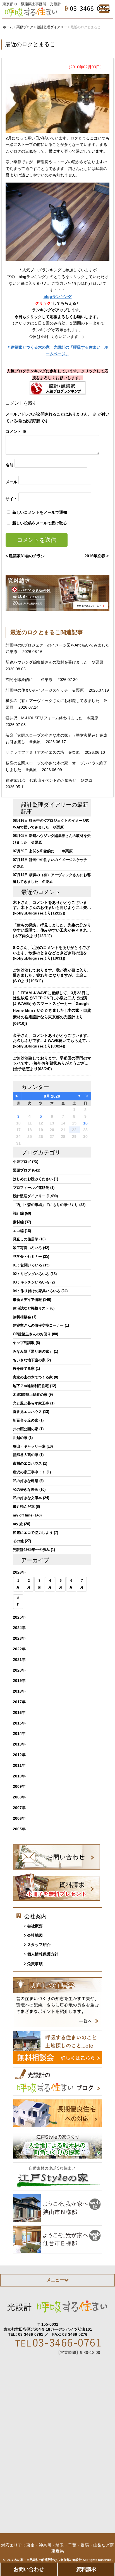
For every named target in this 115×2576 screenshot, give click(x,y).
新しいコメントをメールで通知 (40, 512)
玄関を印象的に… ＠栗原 (30, 680)
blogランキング (58, 297)
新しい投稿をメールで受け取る (40, 523)
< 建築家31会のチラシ (25, 556)
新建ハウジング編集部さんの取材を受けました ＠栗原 (55, 662)
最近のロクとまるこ (30, 44)
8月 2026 (52, 1096)
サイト (11, 498)
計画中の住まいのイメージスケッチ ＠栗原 (45, 690)
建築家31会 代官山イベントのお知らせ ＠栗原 (49, 780)
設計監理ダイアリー (46, 805)
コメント (16, 431)
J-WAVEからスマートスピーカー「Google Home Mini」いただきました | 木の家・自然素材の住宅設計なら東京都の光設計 (52, 1010)
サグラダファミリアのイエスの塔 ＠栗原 (43, 752)
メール (11, 482)
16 (85, 1123)
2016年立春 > (97, 556)
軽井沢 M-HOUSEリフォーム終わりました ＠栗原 (52, 718)
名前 (9, 465)
